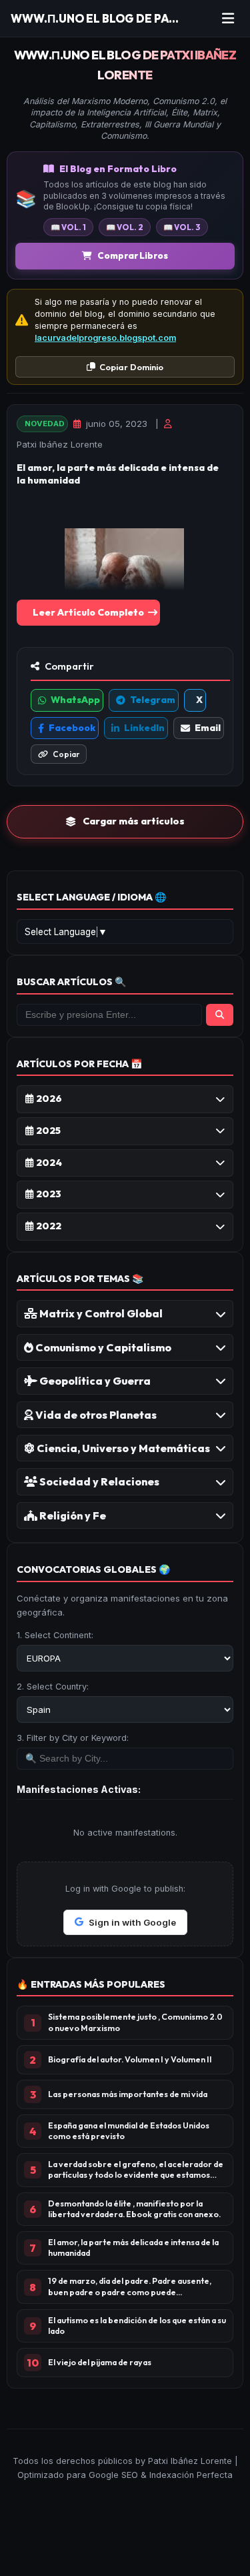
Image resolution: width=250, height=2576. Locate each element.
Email (208, 728)
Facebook (72, 728)
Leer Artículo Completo (88, 612)
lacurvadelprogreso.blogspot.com (105, 338)
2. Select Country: (53, 1687)
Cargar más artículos (134, 821)
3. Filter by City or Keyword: (73, 1738)
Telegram (153, 700)
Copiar (66, 754)
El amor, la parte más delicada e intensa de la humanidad (118, 474)
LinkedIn (144, 728)
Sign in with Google (132, 1922)
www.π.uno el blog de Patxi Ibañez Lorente (125, 65)
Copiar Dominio (131, 367)
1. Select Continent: (55, 1635)
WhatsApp (75, 700)
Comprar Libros (133, 255)
